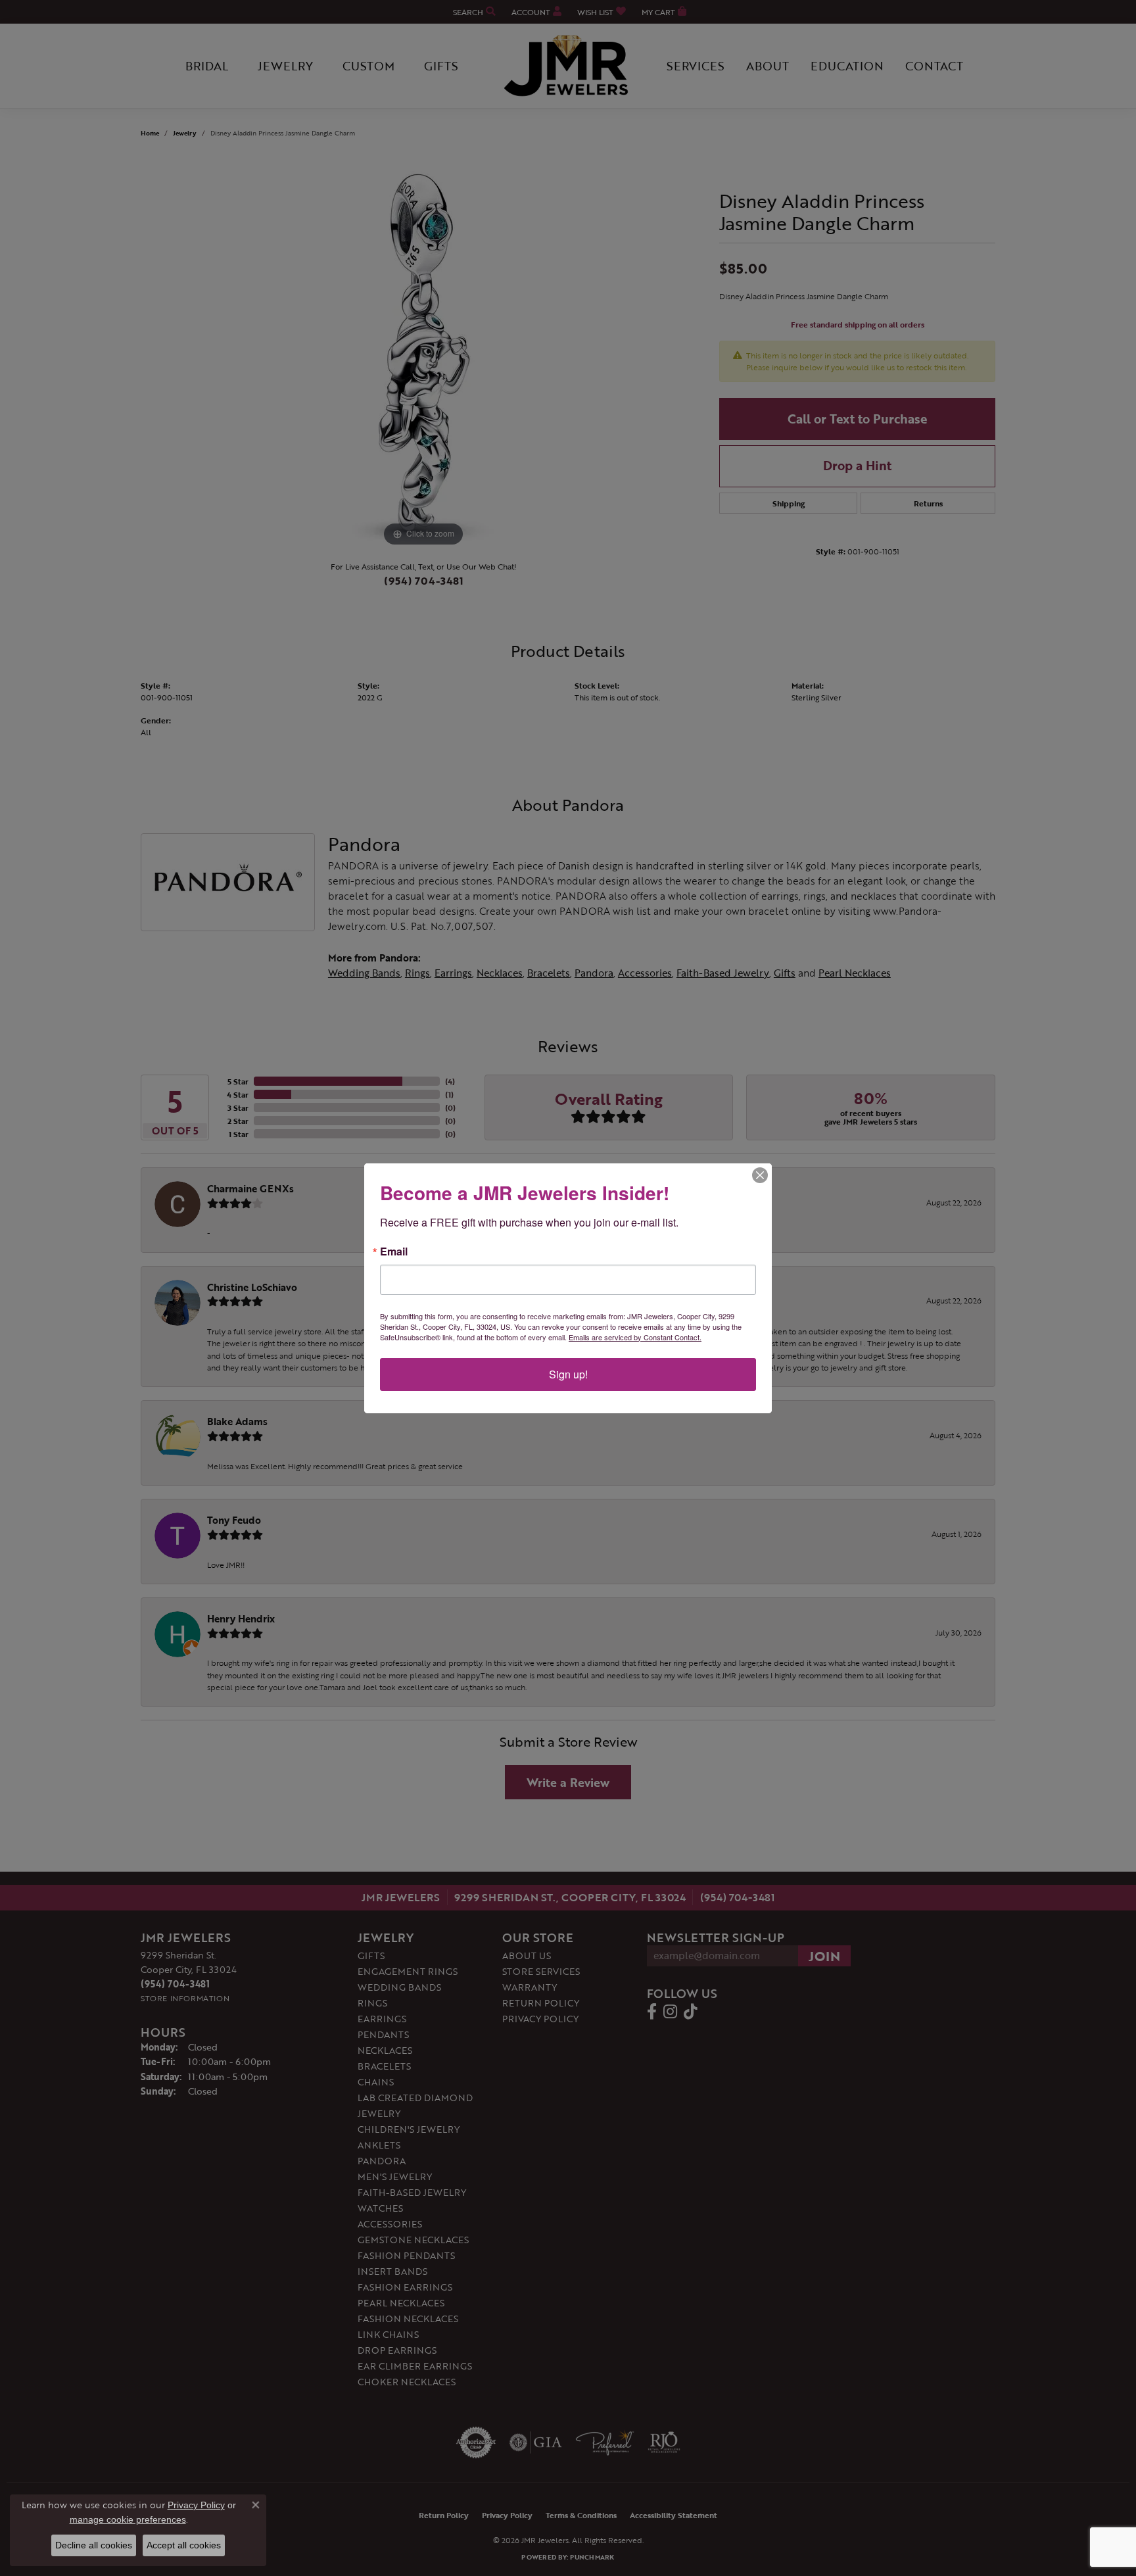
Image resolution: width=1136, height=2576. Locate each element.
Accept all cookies (184, 2545)
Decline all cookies (94, 2545)
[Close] (760, 1175)
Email (394, 1252)
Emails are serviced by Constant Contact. (635, 1337)
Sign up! (568, 1374)
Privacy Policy (196, 2505)
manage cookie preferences (128, 2519)
